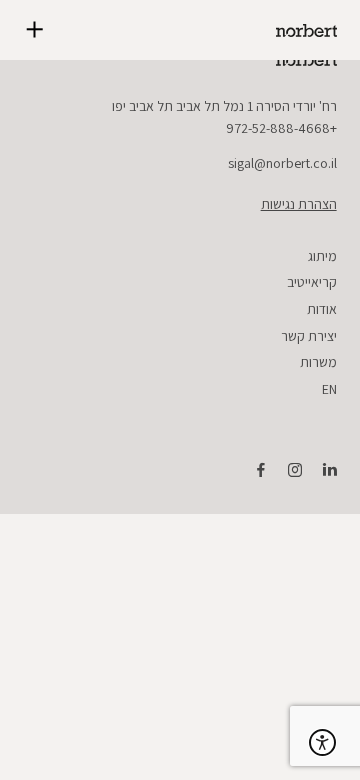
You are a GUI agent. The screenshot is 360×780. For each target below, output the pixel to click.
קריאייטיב (312, 282)
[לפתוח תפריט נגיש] (322, 742)
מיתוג (322, 256)
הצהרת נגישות (298, 204)
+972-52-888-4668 (281, 128)
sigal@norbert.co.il (282, 163)
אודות (322, 309)
